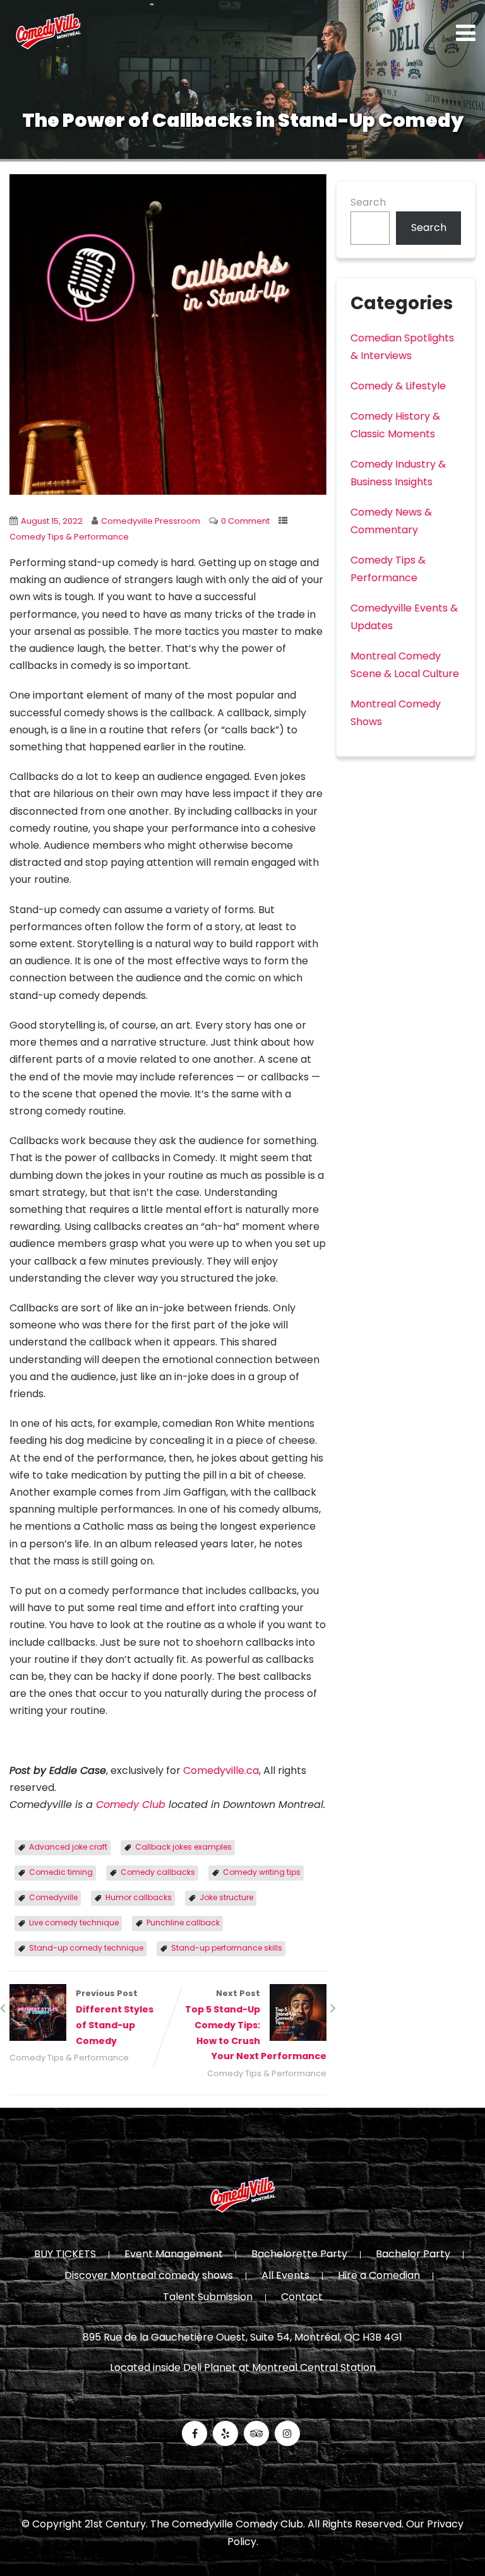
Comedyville (53, 1897)
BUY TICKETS (65, 2255)
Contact (302, 2298)
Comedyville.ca (221, 1770)
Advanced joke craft (68, 1847)
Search (368, 202)
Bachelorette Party (299, 2255)
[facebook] (195, 2433)
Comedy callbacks (158, 1872)
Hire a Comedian (379, 2276)
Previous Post (115, 2017)
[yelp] (225, 2433)
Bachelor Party (413, 2255)
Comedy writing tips (262, 1872)
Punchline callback (183, 1923)
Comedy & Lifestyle (398, 386)
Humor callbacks (139, 1897)
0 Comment (245, 521)
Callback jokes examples (183, 1847)
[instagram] (287, 2433)
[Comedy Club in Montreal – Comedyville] (48, 32)
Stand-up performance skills (227, 1948)
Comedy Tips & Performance (69, 537)
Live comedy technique (74, 1923)
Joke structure (226, 1897)
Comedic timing (61, 1872)
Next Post (256, 2025)
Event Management (174, 2255)
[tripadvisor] (256, 2433)
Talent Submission (208, 2298)
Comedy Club (131, 1805)
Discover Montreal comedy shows (149, 2276)
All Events (285, 2276)
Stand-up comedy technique (86, 1948)
